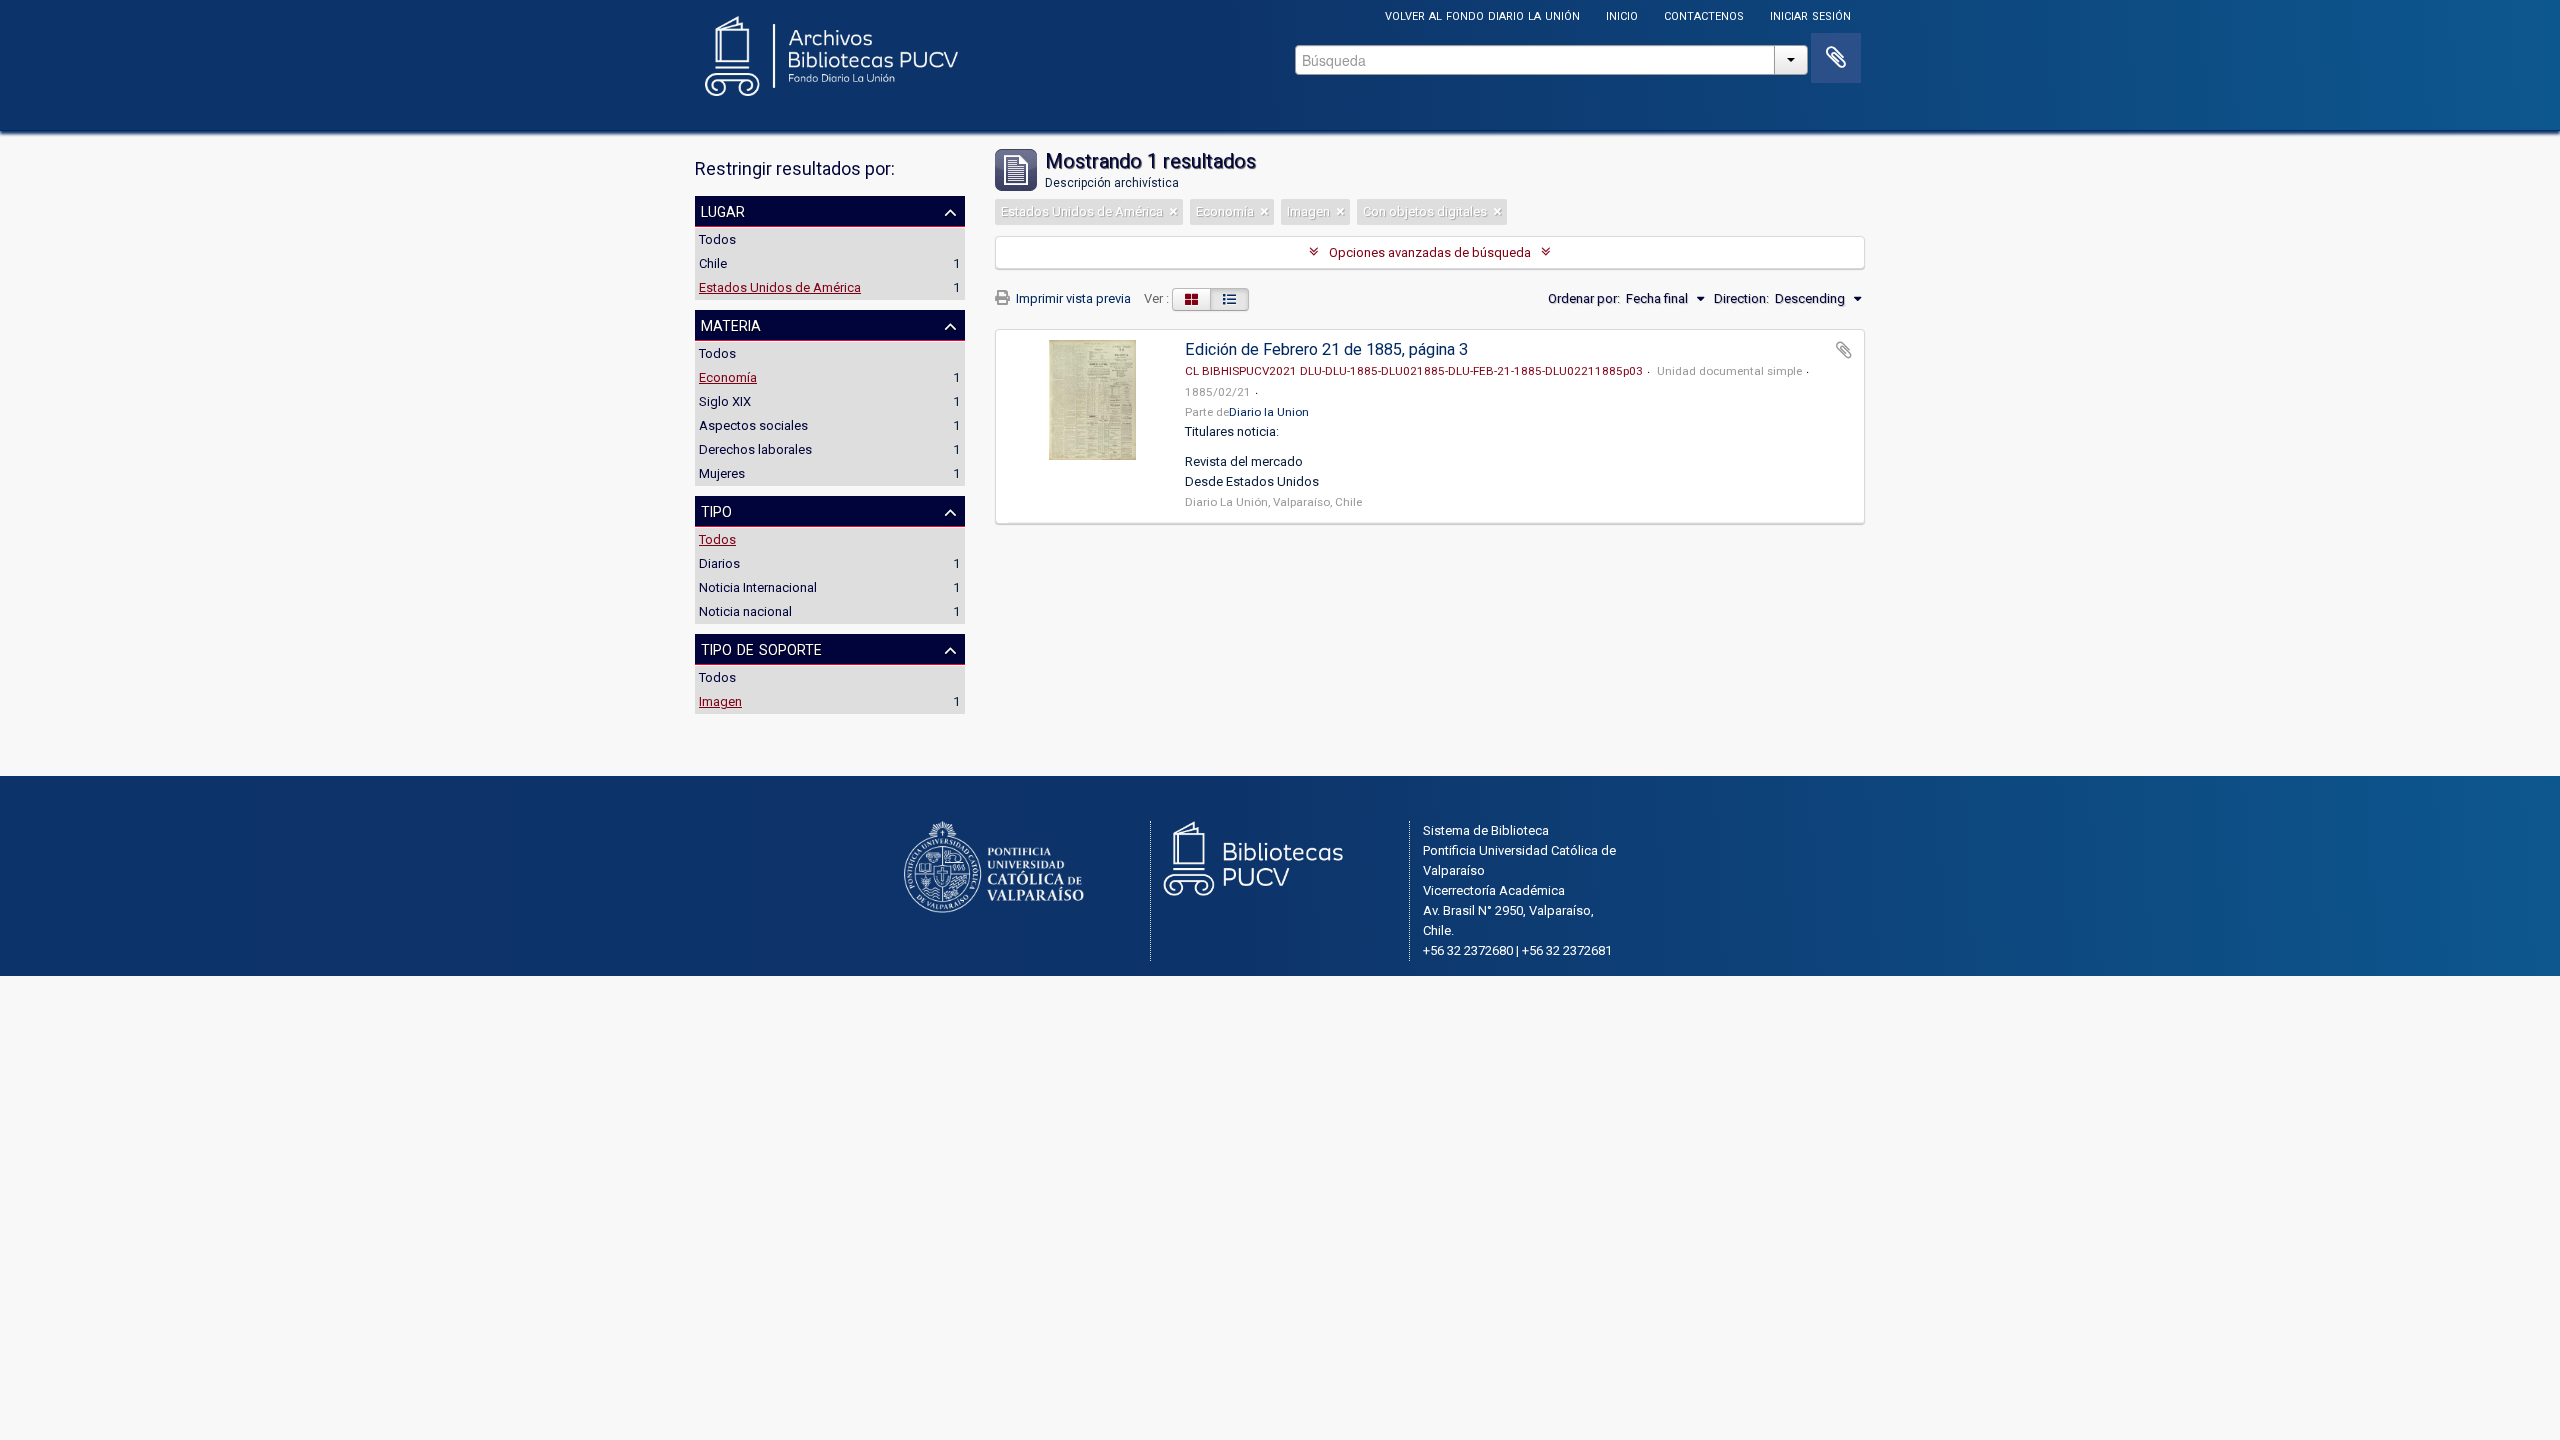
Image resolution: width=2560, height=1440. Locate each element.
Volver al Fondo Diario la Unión (1482, 14)
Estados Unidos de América (780, 287)
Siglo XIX (725, 401)
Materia (731, 324)
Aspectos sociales (753, 425)
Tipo (716, 510)
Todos (717, 239)
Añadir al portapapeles (1844, 350)
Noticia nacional (745, 611)
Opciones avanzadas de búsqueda (1430, 252)
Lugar (723, 210)
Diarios (719, 563)
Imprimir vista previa (1072, 298)
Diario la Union (1269, 412)
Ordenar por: (1584, 298)
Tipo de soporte (761, 648)
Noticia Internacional (758, 587)
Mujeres (722, 473)
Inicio (1622, 14)
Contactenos (1704, 14)
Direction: (1741, 298)
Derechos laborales (755, 449)
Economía (728, 377)
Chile (713, 263)
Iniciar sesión (1810, 14)
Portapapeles (1836, 58)
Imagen (720, 701)
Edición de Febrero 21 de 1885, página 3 (1326, 349)
